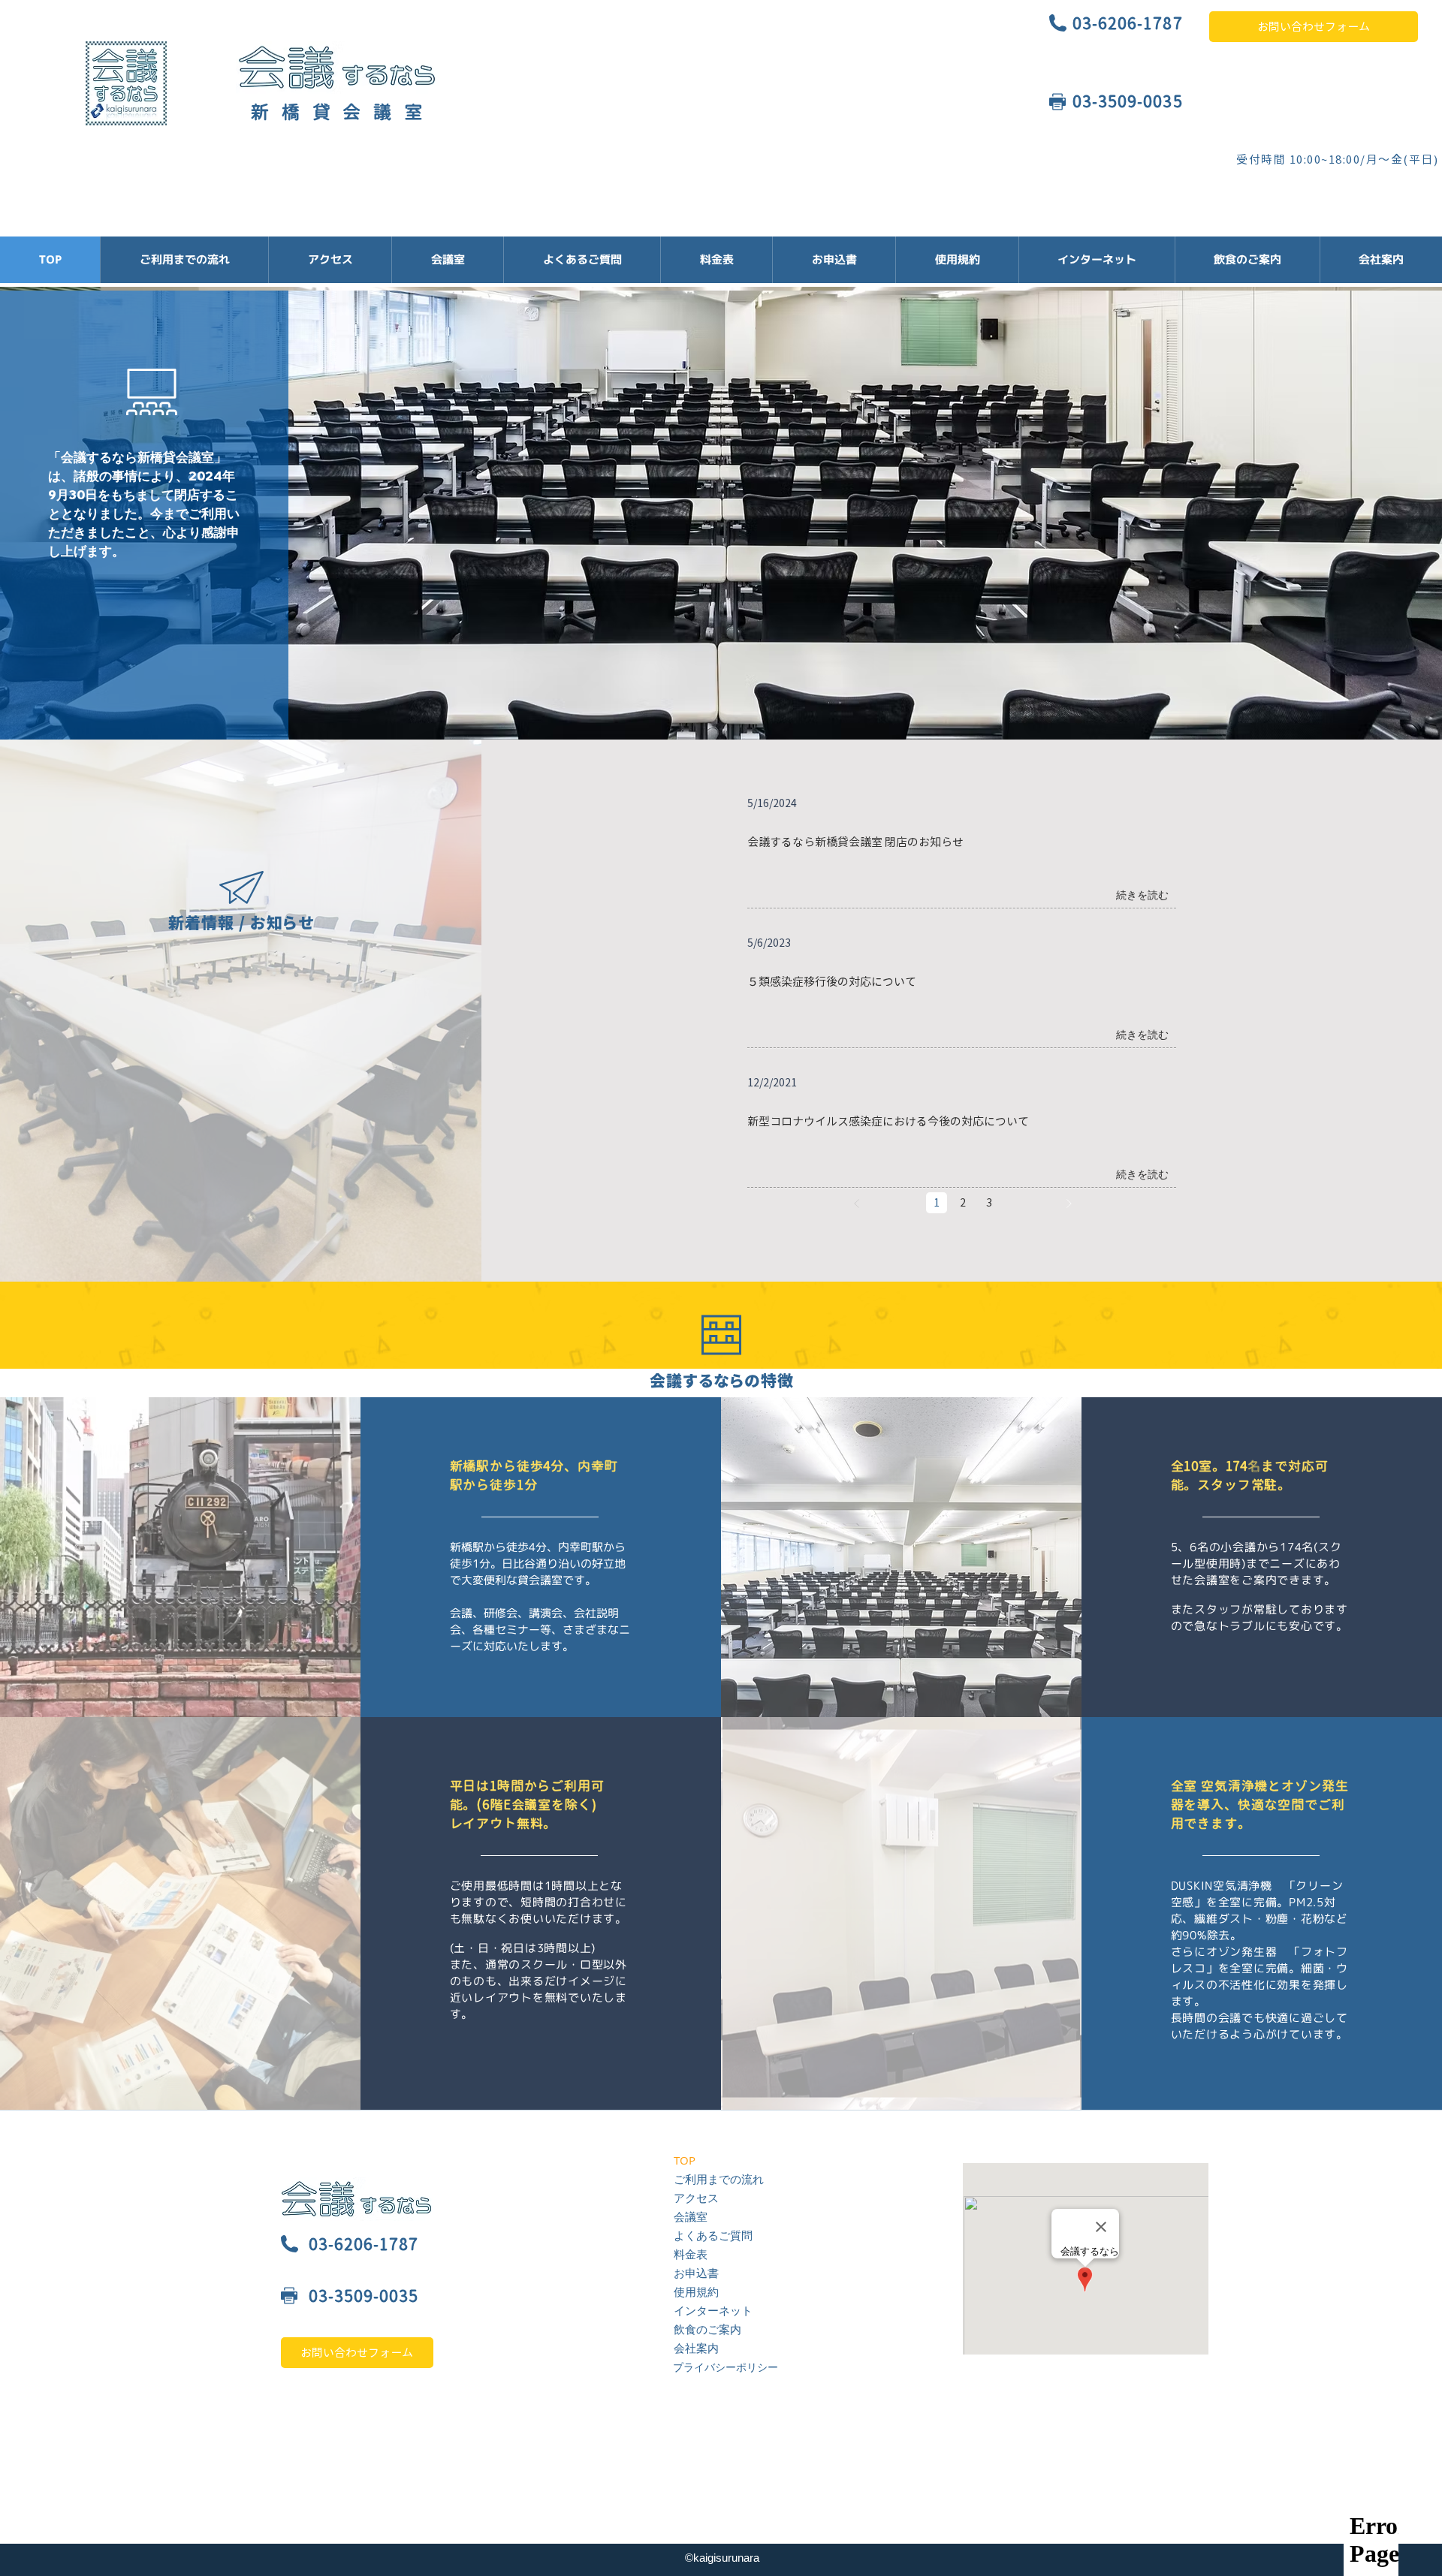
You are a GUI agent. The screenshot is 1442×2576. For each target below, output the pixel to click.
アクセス (696, 2198)
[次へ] (1068, 1203)
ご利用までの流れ (719, 2179)
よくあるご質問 (713, 2235)
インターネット (713, 2310)
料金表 (691, 2254)
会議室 (691, 2216)
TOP (685, 2160)
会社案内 (696, 2348)
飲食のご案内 (707, 2329)
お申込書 (696, 2273)
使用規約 (696, 2291)
